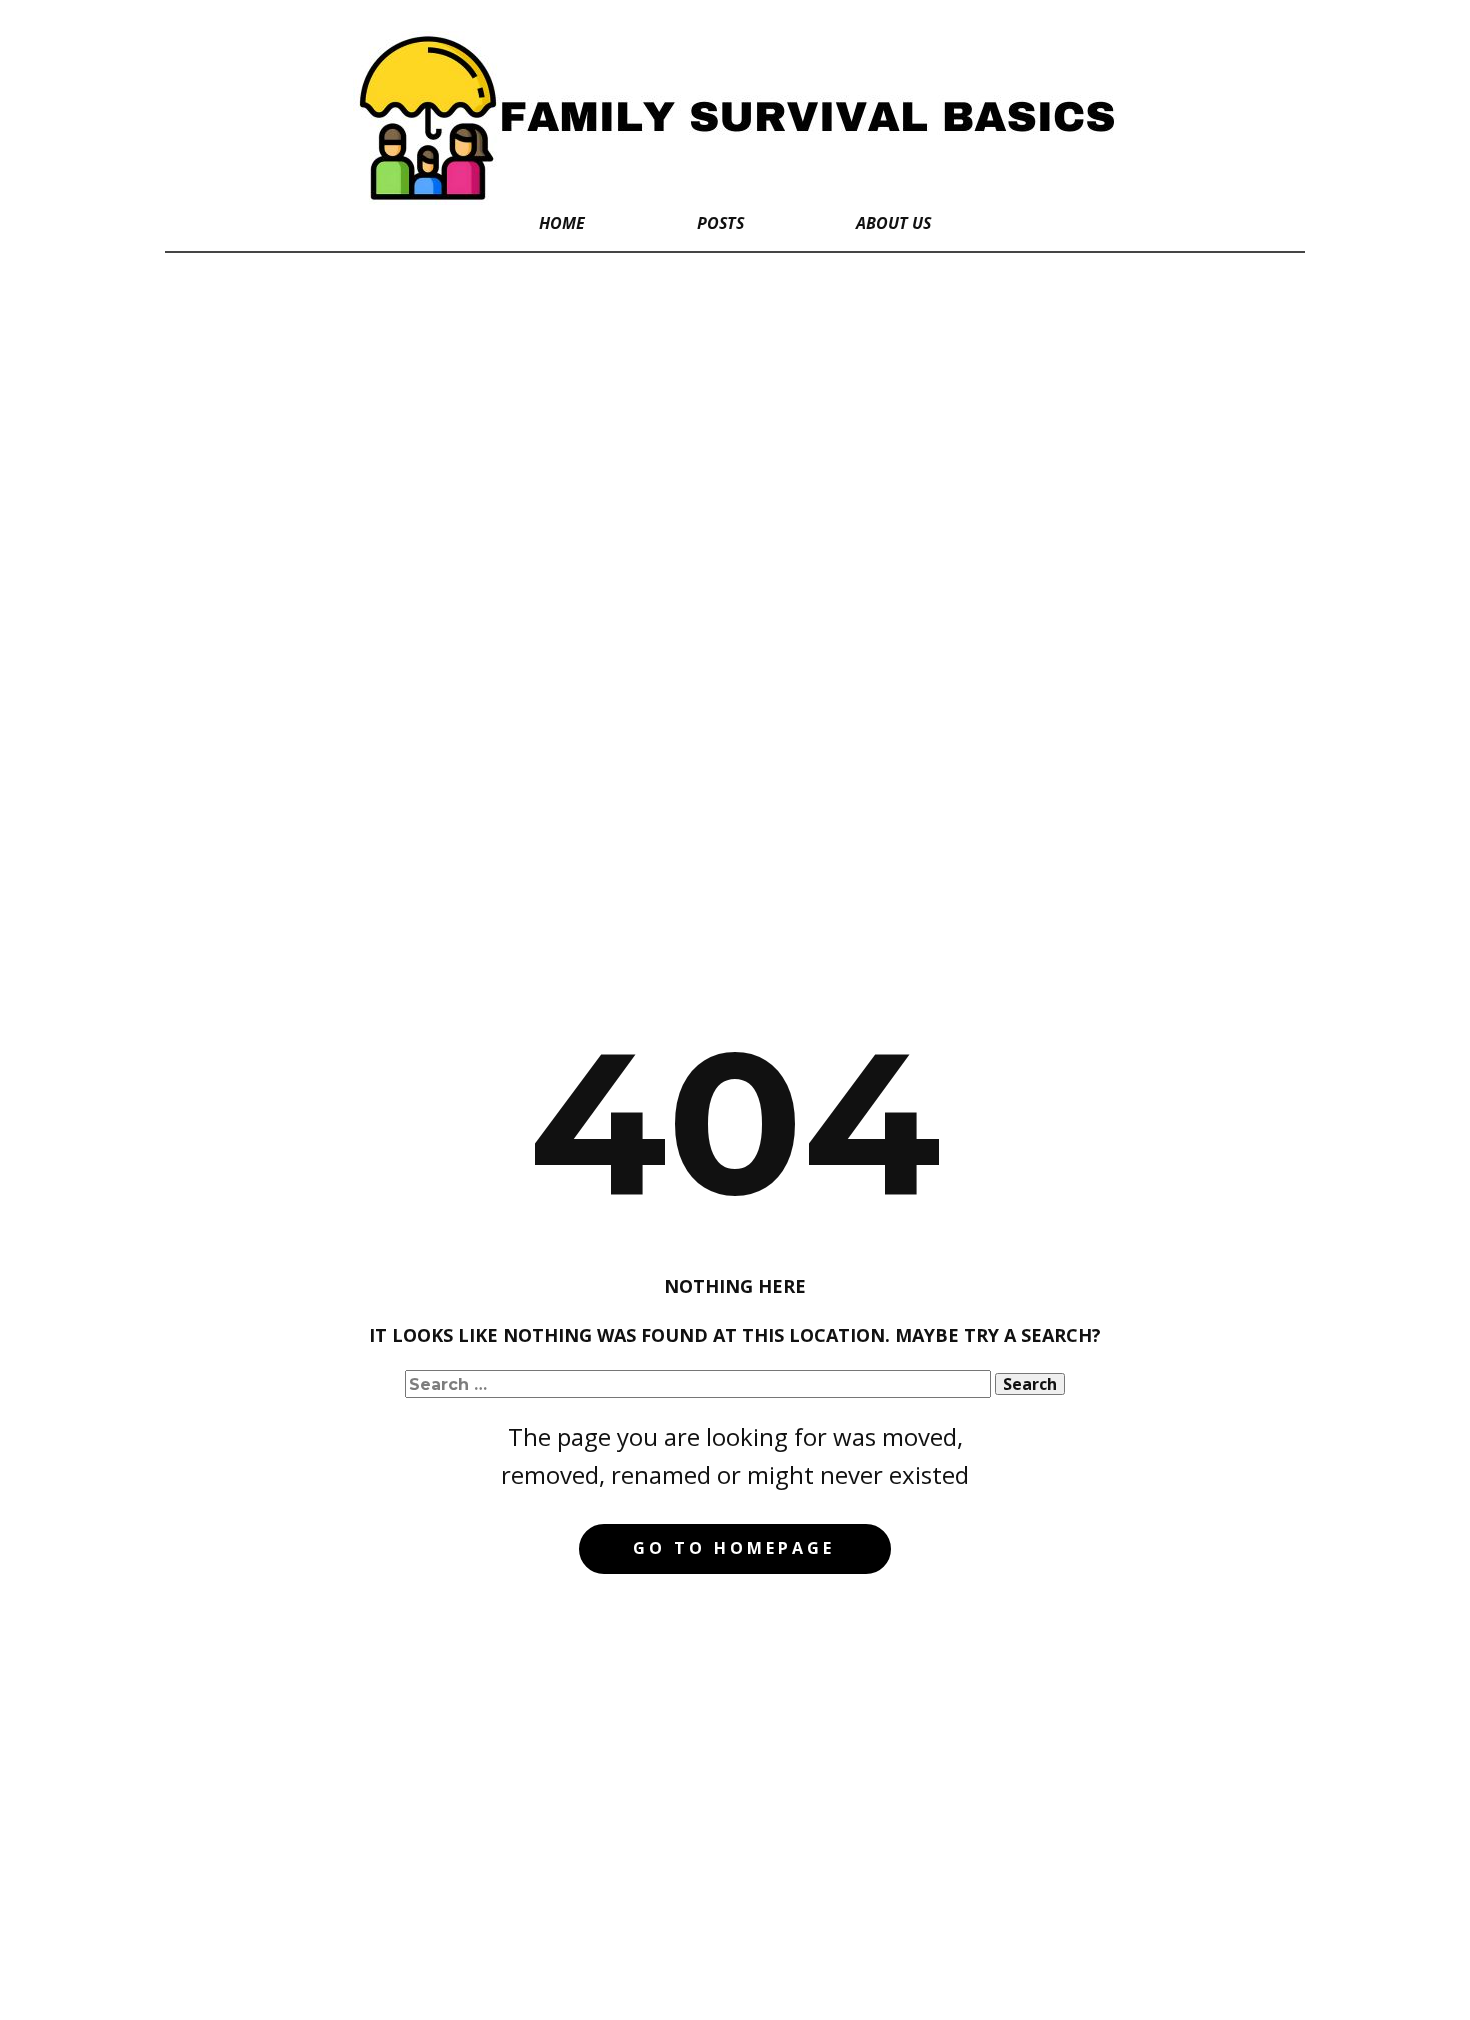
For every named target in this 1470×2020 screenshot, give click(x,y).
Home (562, 223)
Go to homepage (734, 1548)
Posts (720, 223)
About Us (893, 223)
